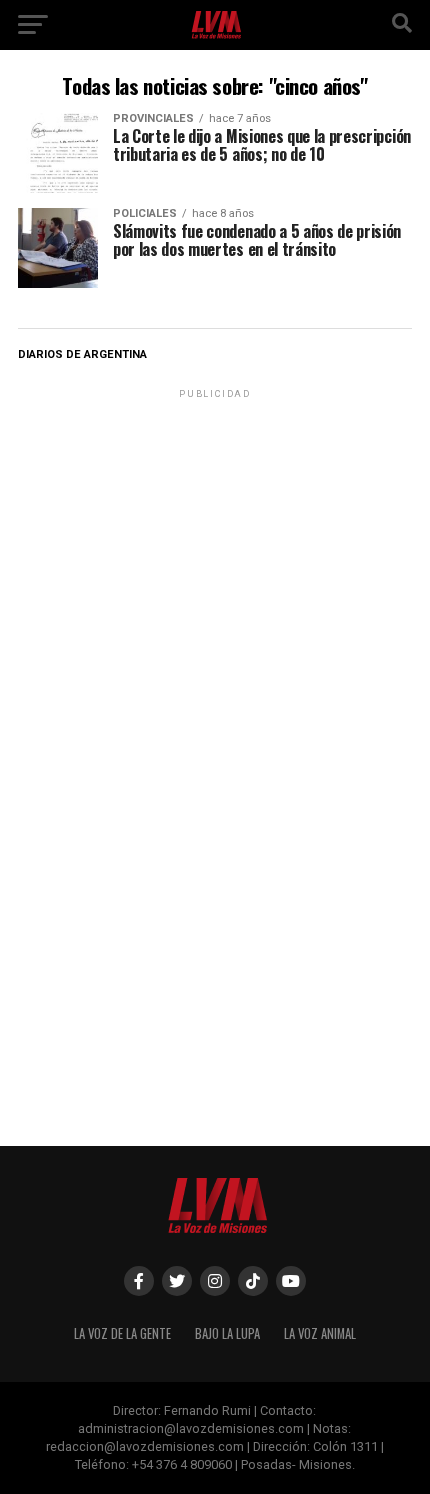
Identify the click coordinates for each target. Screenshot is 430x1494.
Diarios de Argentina (82, 354)
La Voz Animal (320, 1333)
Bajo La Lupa (227, 1333)
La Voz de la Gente (122, 1333)
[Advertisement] (215, 528)
